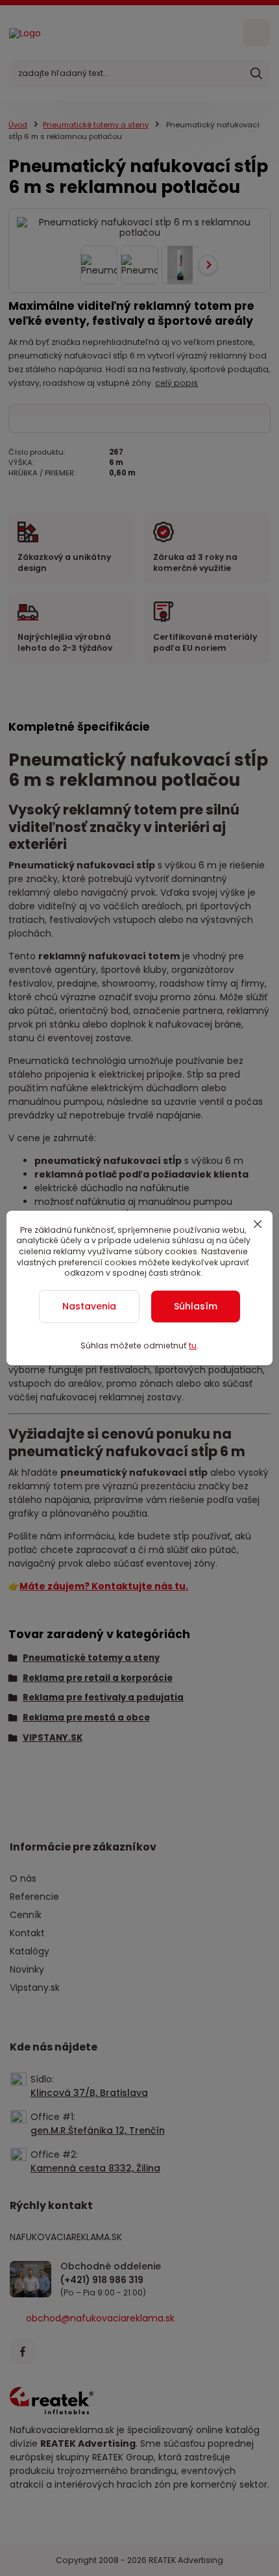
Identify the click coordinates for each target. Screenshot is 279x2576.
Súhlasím (196, 1306)
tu (193, 1345)
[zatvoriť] (258, 1224)
